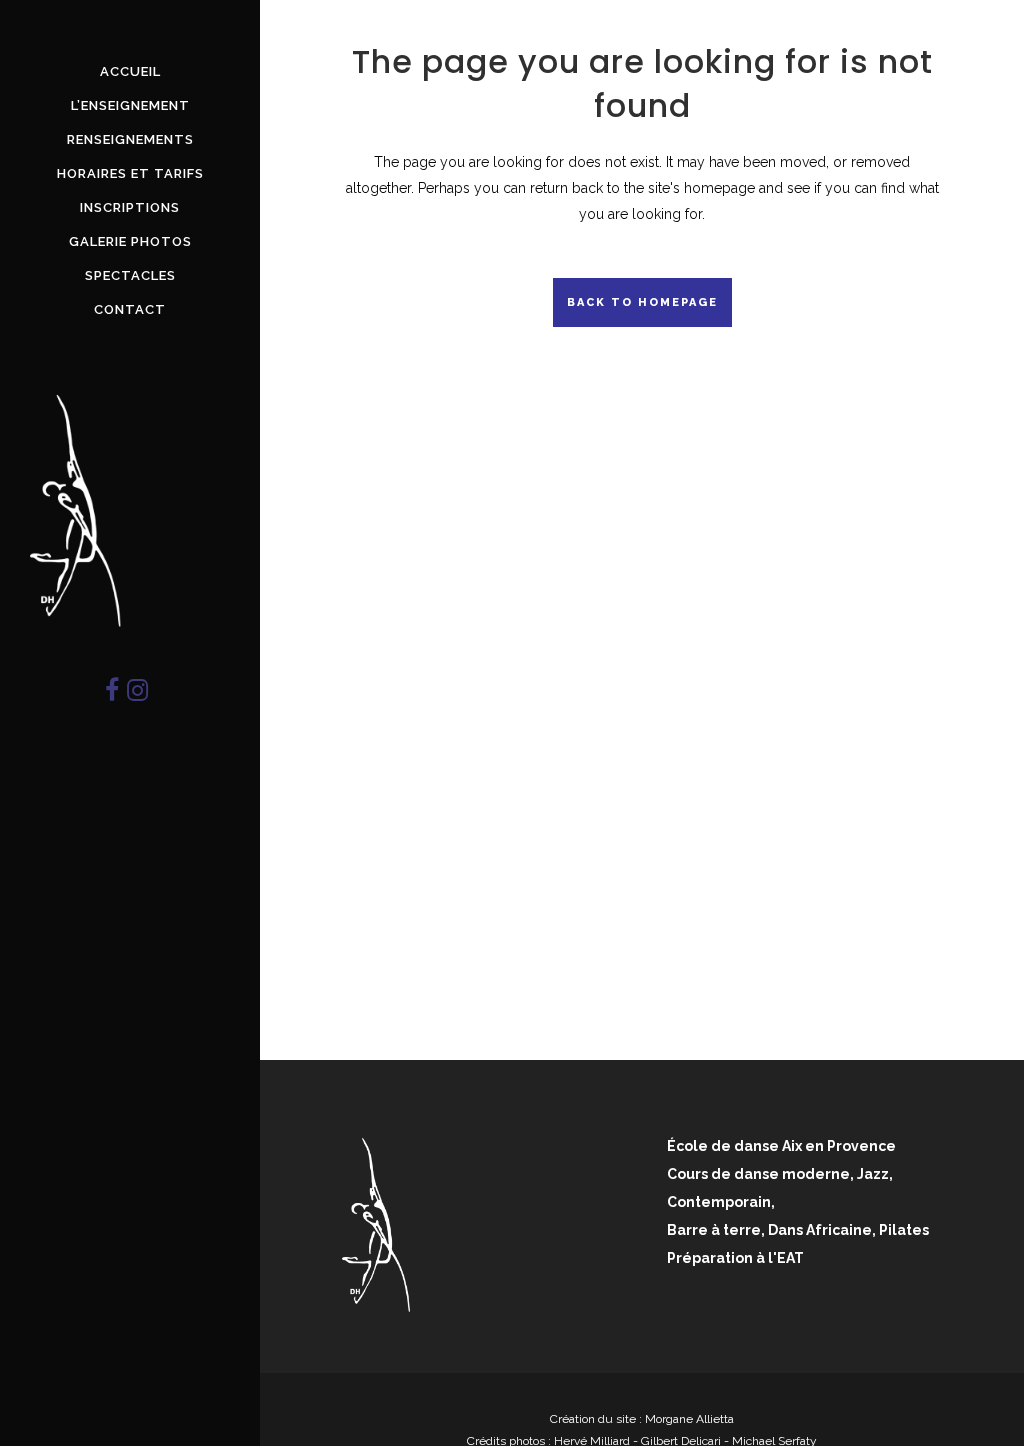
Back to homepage (642, 302)
